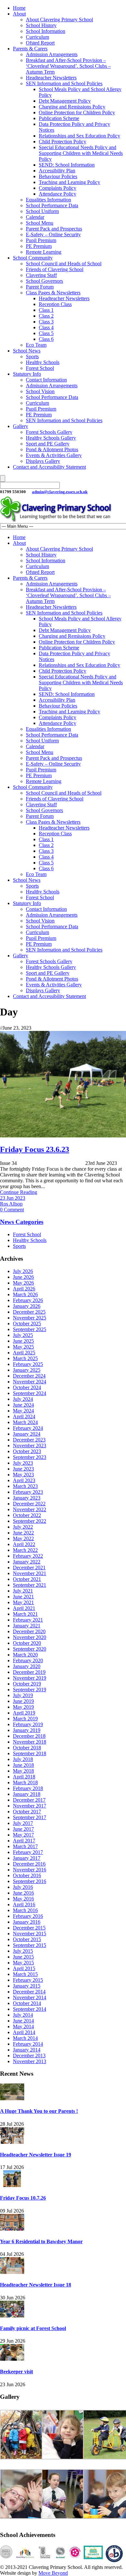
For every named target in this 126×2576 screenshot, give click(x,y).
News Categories (22, 1222)
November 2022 (30, 1509)
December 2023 (29, 1440)
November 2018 (30, 1742)
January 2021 (27, 1626)
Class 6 (46, 339)
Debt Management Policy (65, 101)
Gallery (21, 426)
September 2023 (30, 1457)
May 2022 (23, 1538)
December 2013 (29, 2056)
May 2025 (23, 1347)
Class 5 (46, 333)
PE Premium (39, 246)
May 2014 (23, 2026)
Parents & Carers (30, 49)
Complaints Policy (58, 188)
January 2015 (27, 1986)
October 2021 (27, 1579)
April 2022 (24, 1544)
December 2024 (29, 1376)
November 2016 (30, 1870)
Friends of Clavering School (55, 269)
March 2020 (25, 1655)
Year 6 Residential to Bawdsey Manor (41, 2241)
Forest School (40, 368)
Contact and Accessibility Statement (49, 467)
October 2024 (27, 1387)
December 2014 (29, 1992)
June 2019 (23, 1701)
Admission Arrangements (52, 54)
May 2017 (23, 1835)
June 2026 (23, 1277)
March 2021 (25, 1614)
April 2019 (24, 1713)
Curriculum (37, 37)
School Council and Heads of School (64, 264)
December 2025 (29, 1312)
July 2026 (23, 1271)
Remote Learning (44, 252)
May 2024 (23, 1411)
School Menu (40, 223)
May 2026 (23, 1283)
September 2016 (30, 1881)
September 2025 (30, 1329)
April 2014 (24, 2032)
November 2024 (30, 1382)
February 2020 (28, 1660)
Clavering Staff (41, 275)
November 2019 (30, 1678)
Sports (32, 356)
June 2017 (23, 1829)
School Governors (44, 281)
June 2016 (23, 1893)
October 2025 (27, 1324)
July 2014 (23, 2015)
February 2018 (28, 1788)
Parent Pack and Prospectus (54, 229)
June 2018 (23, 1765)
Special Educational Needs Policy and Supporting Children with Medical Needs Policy (81, 153)
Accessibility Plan (57, 171)
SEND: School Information (67, 165)
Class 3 (46, 322)
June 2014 (23, 2021)
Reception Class (55, 304)
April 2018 (24, 1777)
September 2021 (30, 1585)
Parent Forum (40, 287)
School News (27, 351)
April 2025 (24, 1353)
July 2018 (23, 1759)
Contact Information (46, 380)
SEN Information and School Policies (64, 83)
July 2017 (23, 1823)
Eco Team (36, 345)
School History (41, 25)
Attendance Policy (58, 194)
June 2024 (23, 1405)
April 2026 (24, 1289)
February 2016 (28, 1916)
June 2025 (23, 1341)
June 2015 (23, 1957)
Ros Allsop (11, 1204)
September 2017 (30, 1817)
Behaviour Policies (58, 176)
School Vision (40, 391)
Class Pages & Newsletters (53, 293)
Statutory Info (27, 374)
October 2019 (27, 1684)
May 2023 (23, 1475)
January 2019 (27, 1730)
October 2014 (27, 2003)
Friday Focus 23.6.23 (35, 1149)
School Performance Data (52, 205)
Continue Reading (19, 1192)
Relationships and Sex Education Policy (79, 136)
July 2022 (23, 1527)
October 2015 (27, 1939)
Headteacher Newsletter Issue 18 (36, 2285)
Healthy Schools (43, 362)
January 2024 (27, 1434)
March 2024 (25, 1422)
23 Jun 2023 (13, 1198)
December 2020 (29, 1631)
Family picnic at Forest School (33, 2328)
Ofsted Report (40, 43)
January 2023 (27, 1498)
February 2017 (28, 1852)
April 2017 (24, 1841)
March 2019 (25, 1719)
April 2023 (24, 1480)
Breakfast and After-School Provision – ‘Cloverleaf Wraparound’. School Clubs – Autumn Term (68, 66)
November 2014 (30, 1997)
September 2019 (30, 1690)
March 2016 (25, 1910)
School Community (33, 258)
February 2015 (28, 1980)
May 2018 (23, 1771)
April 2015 (24, 1968)
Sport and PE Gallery (48, 444)
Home (19, 8)
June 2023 (23, 1469)
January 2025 (27, 1370)
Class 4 (46, 327)
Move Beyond (53, 2573)
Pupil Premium (41, 240)
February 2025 (28, 1364)
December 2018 (29, 1736)
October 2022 (27, 1515)
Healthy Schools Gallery (51, 438)
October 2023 (27, 1451)
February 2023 (28, 1492)
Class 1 (46, 310)
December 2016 (29, 1864)
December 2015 (29, 1928)
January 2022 (27, 1562)
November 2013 (30, 2061)
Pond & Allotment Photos (52, 449)
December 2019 (29, 1672)
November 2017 (30, 1806)
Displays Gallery (43, 461)
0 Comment (12, 1210)
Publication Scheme (59, 118)
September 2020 (30, 1649)
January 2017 (27, 1858)
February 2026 (28, 1300)
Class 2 (46, 316)
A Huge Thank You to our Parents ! (39, 2111)
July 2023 (23, 1463)
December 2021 (29, 1568)
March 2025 (25, 1358)
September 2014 (30, 2009)
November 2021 (30, 1573)
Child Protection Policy (63, 142)
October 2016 (27, 1875)
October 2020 (27, 1643)
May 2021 (23, 1602)
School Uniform (42, 211)
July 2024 (23, 1399)
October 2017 (27, 1812)
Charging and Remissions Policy (72, 107)
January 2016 (27, 1922)
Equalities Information (48, 200)
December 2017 (29, 1800)
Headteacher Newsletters (51, 78)
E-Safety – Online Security (53, 234)
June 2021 (23, 1597)
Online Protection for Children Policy (77, 112)
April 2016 (24, 1904)
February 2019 (28, 1724)
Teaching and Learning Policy (69, 182)
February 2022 (28, 1556)
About (19, 14)
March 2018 (25, 1782)
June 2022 (23, 1533)
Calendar (35, 217)
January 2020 (27, 1666)
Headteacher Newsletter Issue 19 (36, 2155)
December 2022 (29, 1504)
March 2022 (25, 1550)
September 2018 (30, 1753)
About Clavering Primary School (59, 20)
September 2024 (30, 1393)
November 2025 (30, 1318)
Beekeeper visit (16, 2372)
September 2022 (30, 1521)
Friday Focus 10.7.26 (23, 2198)
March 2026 (25, 1294)
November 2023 (30, 1446)
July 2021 (23, 1591)
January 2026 (27, 1306)
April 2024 (24, 1416)
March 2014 (25, 2038)
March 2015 (25, 1974)
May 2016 (23, 1899)
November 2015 (30, 1934)
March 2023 (25, 1486)
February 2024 (28, 1428)
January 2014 (27, 2050)
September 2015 (30, 1945)
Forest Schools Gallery (49, 432)
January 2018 (27, 1794)
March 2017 (25, 1846)
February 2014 (28, 2044)
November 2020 (30, 1637)
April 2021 (24, 1608)
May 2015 (23, 1963)
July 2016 (23, 1887)
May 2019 (23, 1707)
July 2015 (23, 1951)
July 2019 (23, 1695)
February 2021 (28, 1620)
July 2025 (23, 1335)
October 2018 (27, 1748)
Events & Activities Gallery (54, 455)
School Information (46, 31)
